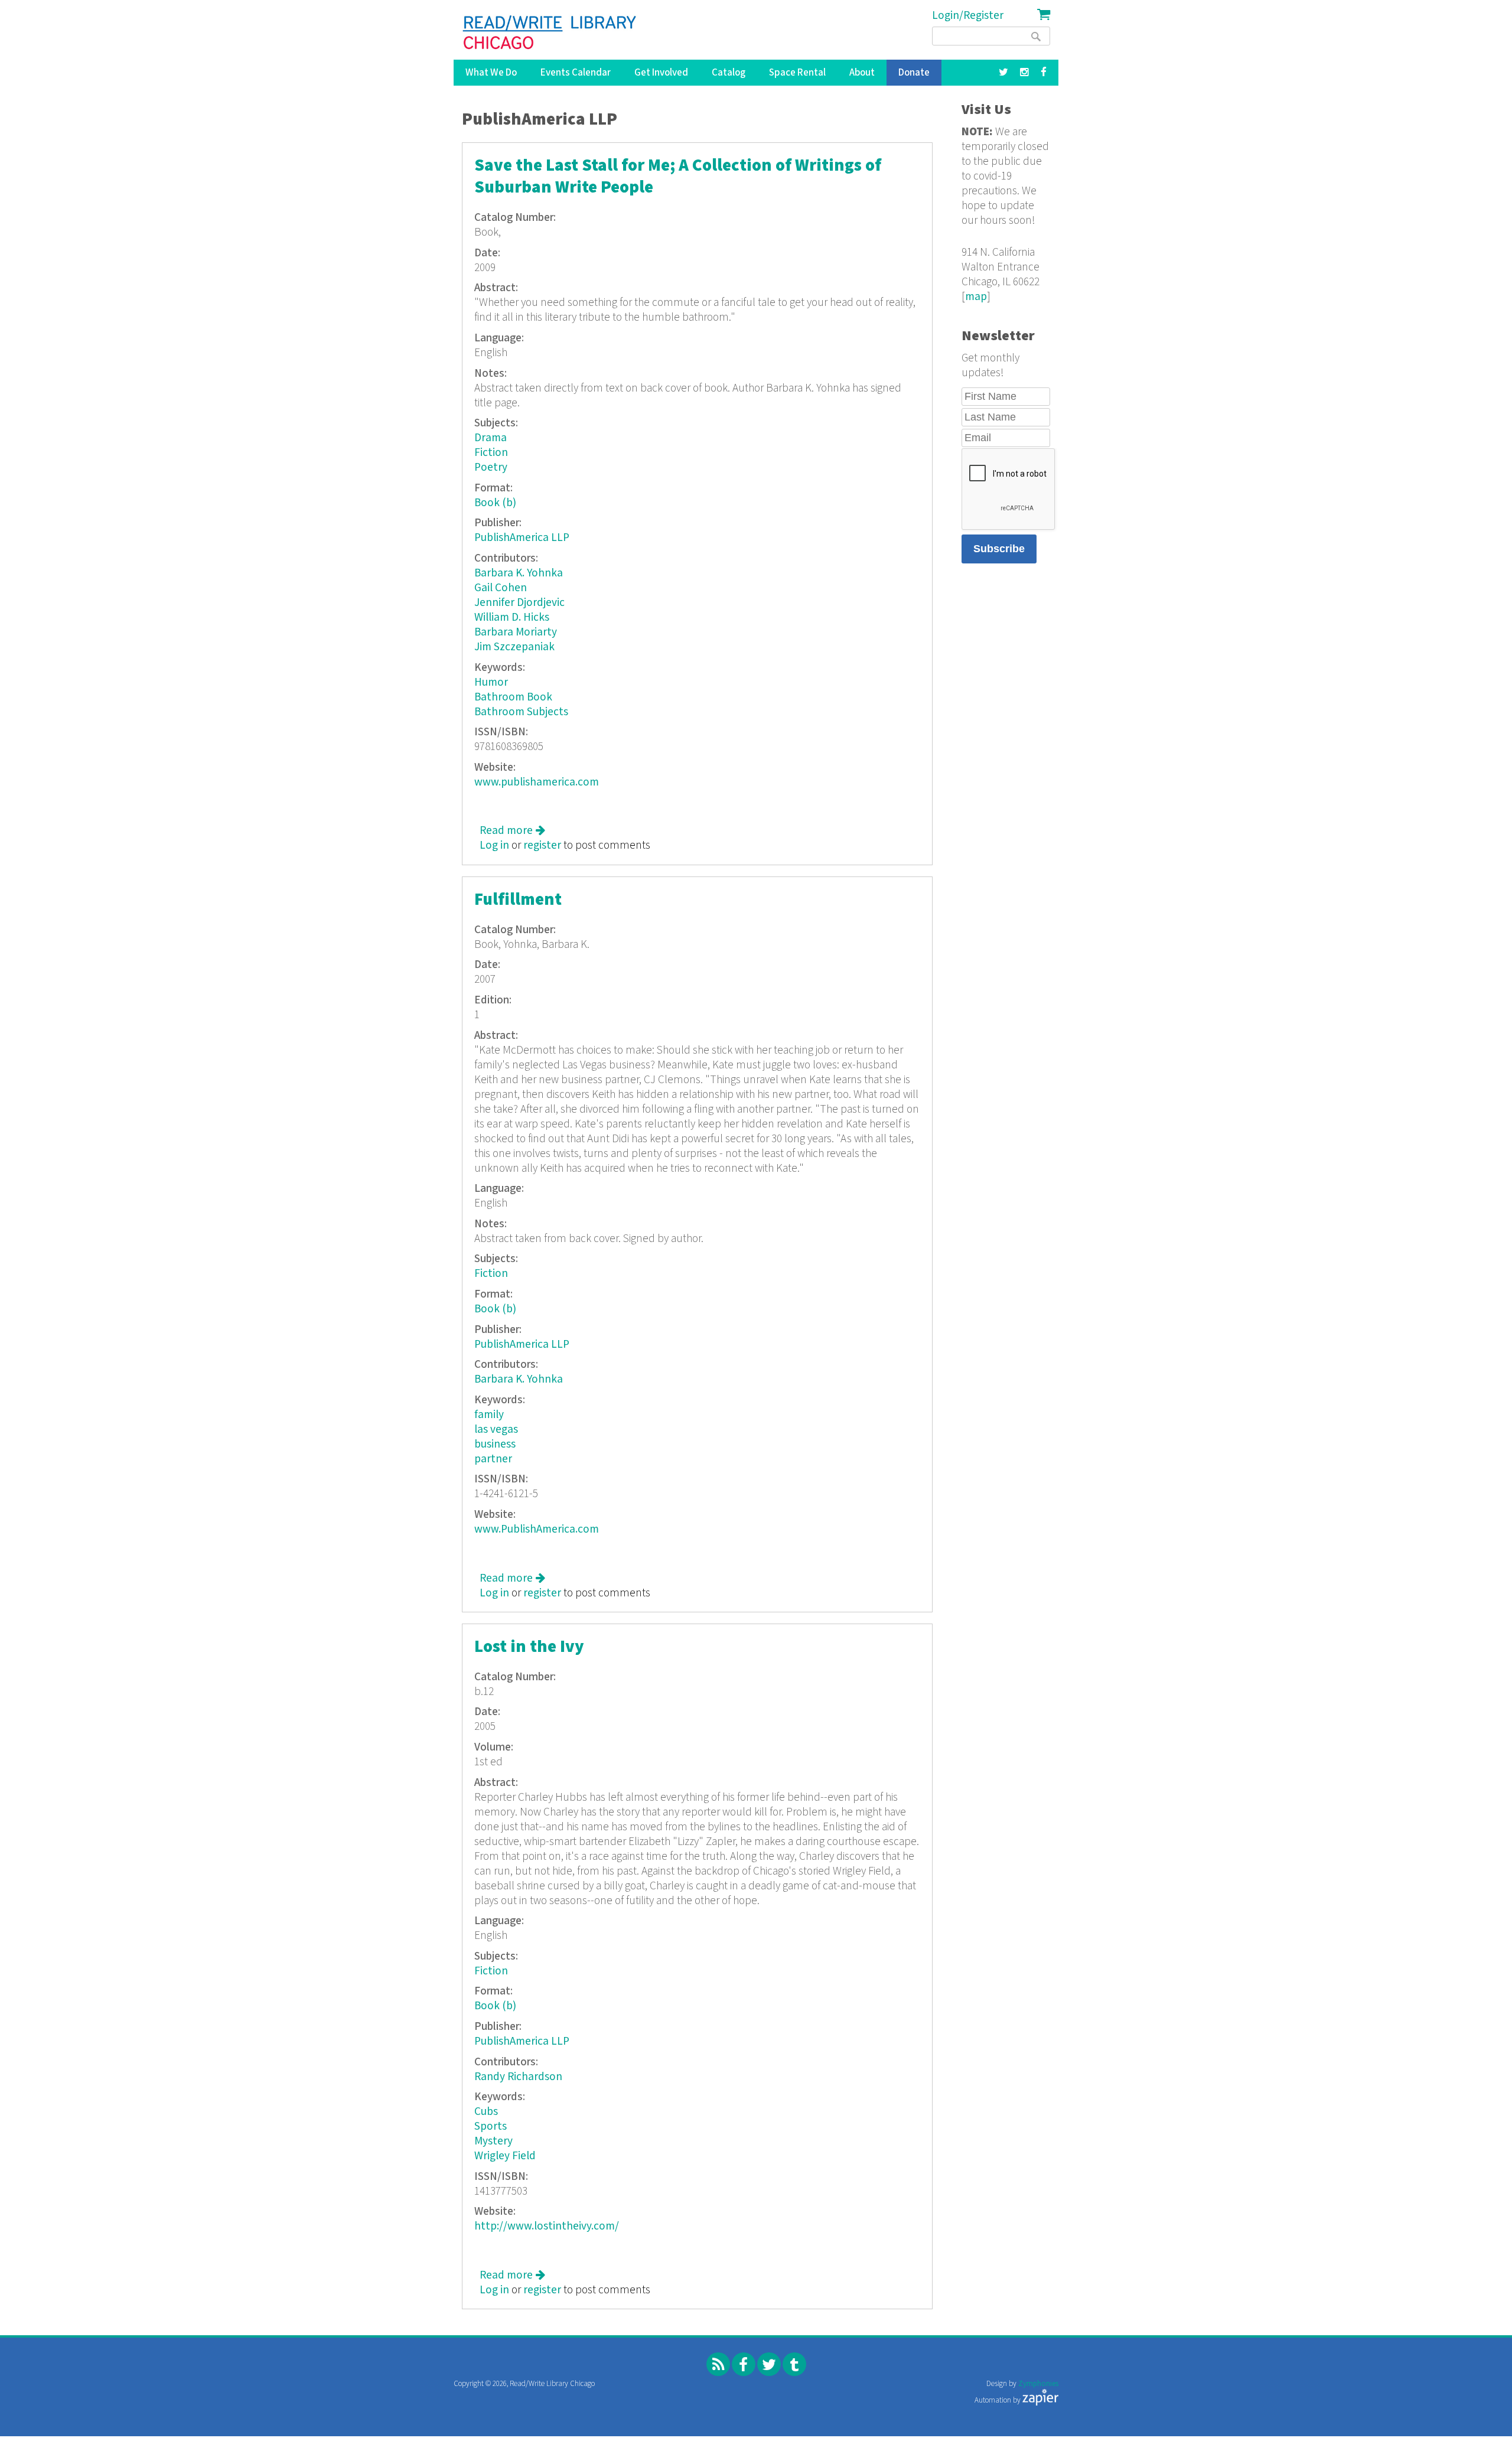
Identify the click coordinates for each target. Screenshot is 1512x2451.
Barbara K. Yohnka (519, 573)
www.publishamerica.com (537, 782)
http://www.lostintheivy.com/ (547, 2226)
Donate (914, 73)
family (489, 1415)
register (542, 845)
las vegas (496, 1430)
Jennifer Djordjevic (519, 603)
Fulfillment (518, 900)
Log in (494, 845)
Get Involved (661, 73)
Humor (491, 682)
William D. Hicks (512, 617)
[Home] (550, 32)
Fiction (491, 453)
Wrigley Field (505, 2156)
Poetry (491, 467)
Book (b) (495, 503)
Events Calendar (576, 73)
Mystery (493, 2141)
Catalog (729, 73)
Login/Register (968, 16)
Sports (491, 2126)
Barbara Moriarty (516, 632)
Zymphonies (1038, 2384)
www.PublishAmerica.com (537, 1529)
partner (493, 1459)
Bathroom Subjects (521, 712)
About (862, 73)
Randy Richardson (518, 2077)
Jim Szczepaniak (514, 647)
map (976, 297)
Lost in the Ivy (529, 1647)
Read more (512, 831)
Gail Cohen (501, 588)
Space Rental (797, 73)
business (495, 1444)
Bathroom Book (513, 697)
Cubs (486, 2112)
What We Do (491, 73)
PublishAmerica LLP (522, 538)
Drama (491, 438)
